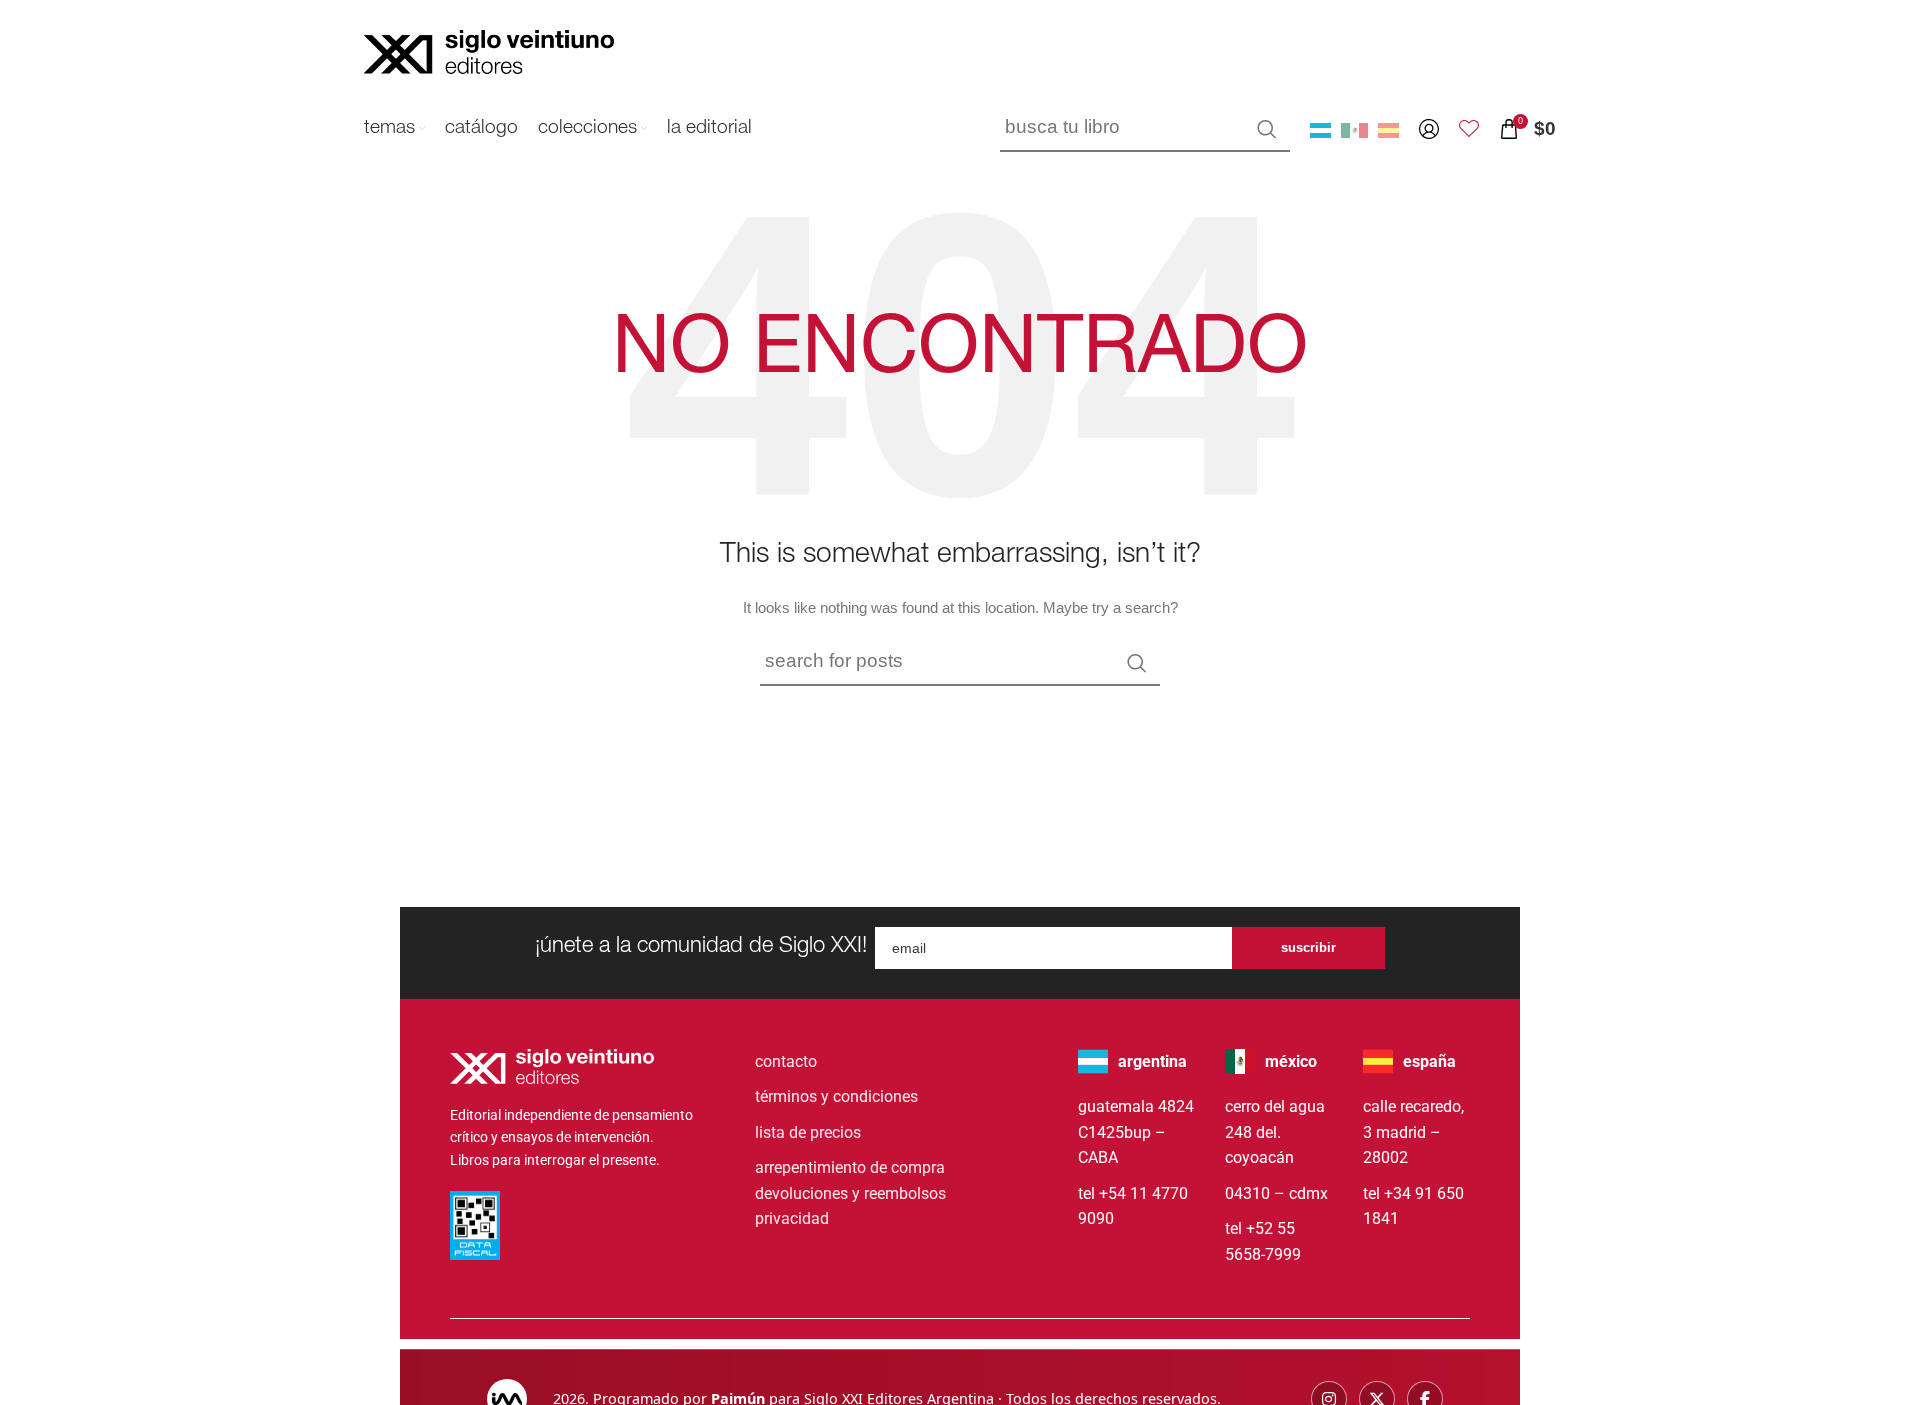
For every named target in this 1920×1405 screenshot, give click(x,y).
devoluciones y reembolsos (850, 1193)
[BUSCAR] (1267, 129)
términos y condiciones (836, 1096)
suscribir (1308, 947)
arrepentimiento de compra (850, 1167)
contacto (786, 1061)
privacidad (792, 1218)
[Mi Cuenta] (1429, 129)
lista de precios (808, 1132)
